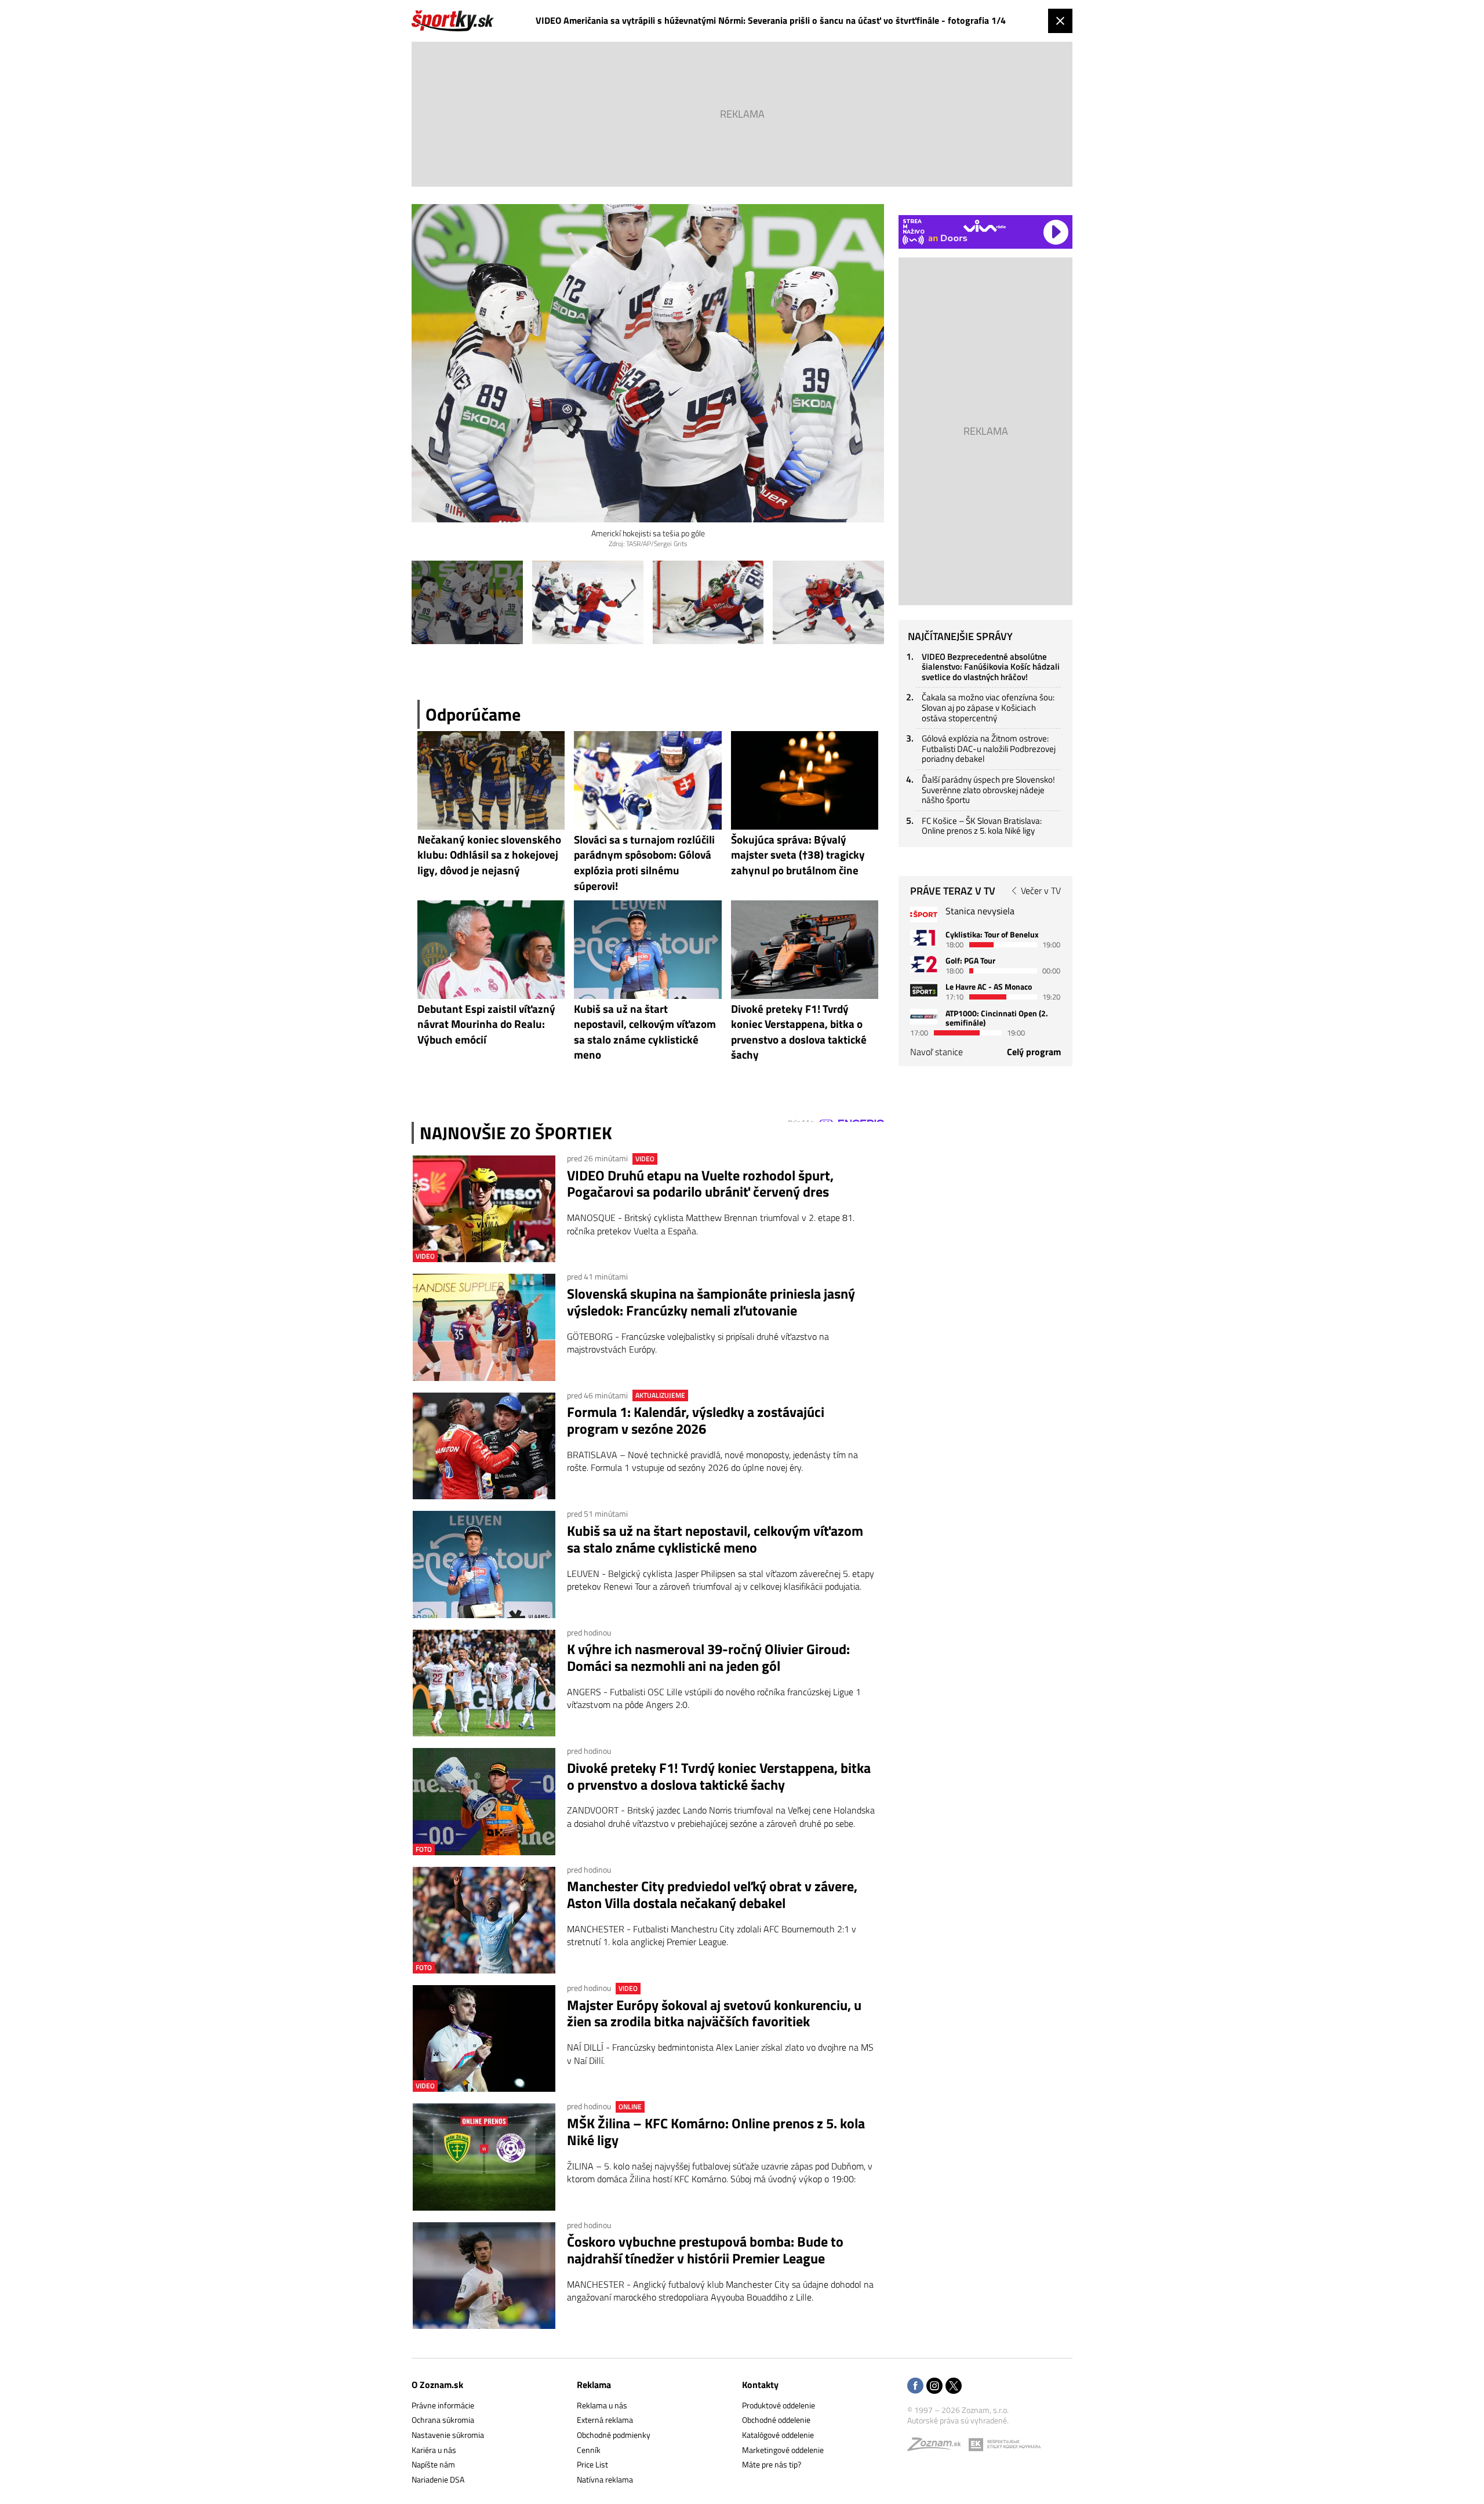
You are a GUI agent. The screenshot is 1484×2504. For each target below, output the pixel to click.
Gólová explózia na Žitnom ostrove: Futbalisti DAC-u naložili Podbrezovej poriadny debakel (989, 748)
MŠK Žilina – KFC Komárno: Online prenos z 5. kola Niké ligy (716, 2132)
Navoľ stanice (936, 1052)
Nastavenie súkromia (448, 2435)
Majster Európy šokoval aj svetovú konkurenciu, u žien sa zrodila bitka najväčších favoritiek (714, 2014)
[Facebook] (915, 2387)
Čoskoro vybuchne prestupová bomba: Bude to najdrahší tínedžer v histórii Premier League (705, 2250)
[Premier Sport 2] (924, 1017)
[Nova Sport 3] (924, 990)
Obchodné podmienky (614, 2435)
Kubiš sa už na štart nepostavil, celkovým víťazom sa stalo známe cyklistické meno (715, 1539)
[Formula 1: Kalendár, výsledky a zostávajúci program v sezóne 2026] (484, 1446)
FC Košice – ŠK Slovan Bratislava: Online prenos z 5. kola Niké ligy (982, 826)
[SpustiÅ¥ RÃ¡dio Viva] (985, 226)
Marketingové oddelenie (783, 2450)
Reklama (594, 2385)
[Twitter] (954, 2387)
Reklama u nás (602, 2405)
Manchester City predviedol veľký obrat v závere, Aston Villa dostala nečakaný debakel (712, 1895)
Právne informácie (443, 2405)
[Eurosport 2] (924, 964)
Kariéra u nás (434, 2450)
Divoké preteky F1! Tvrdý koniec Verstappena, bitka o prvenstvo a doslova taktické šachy (719, 1776)
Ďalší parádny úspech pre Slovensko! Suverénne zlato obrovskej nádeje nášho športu (988, 790)
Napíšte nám (433, 2464)
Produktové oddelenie (779, 2405)
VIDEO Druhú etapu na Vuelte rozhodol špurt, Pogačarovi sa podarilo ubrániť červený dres (700, 1184)
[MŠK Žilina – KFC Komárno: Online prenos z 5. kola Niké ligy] (484, 2157)
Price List (592, 2464)
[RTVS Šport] (924, 915)
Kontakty (760, 2385)
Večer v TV (1041, 891)
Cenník (589, 2450)
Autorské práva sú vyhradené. (958, 2420)
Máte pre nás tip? (772, 2464)
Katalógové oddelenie (778, 2435)
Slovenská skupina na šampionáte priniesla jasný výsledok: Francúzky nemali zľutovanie (711, 1302)
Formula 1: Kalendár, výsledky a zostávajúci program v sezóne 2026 (696, 1420)
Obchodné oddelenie (776, 2420)
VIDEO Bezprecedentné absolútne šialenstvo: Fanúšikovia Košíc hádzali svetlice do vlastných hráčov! (991, 667)
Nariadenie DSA (438, 2479)
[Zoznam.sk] (938, 2447)
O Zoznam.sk (437, 2385)
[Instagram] (934, 2387)
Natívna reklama (605, 2479)
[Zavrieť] (1060, 21)
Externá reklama (605, 2420)
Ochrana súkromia (443, 2420)
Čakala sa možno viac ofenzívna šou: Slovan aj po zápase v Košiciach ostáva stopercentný (988, 707)
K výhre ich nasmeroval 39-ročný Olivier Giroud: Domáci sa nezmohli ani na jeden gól (708, 1658)
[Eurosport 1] (924, 938)
